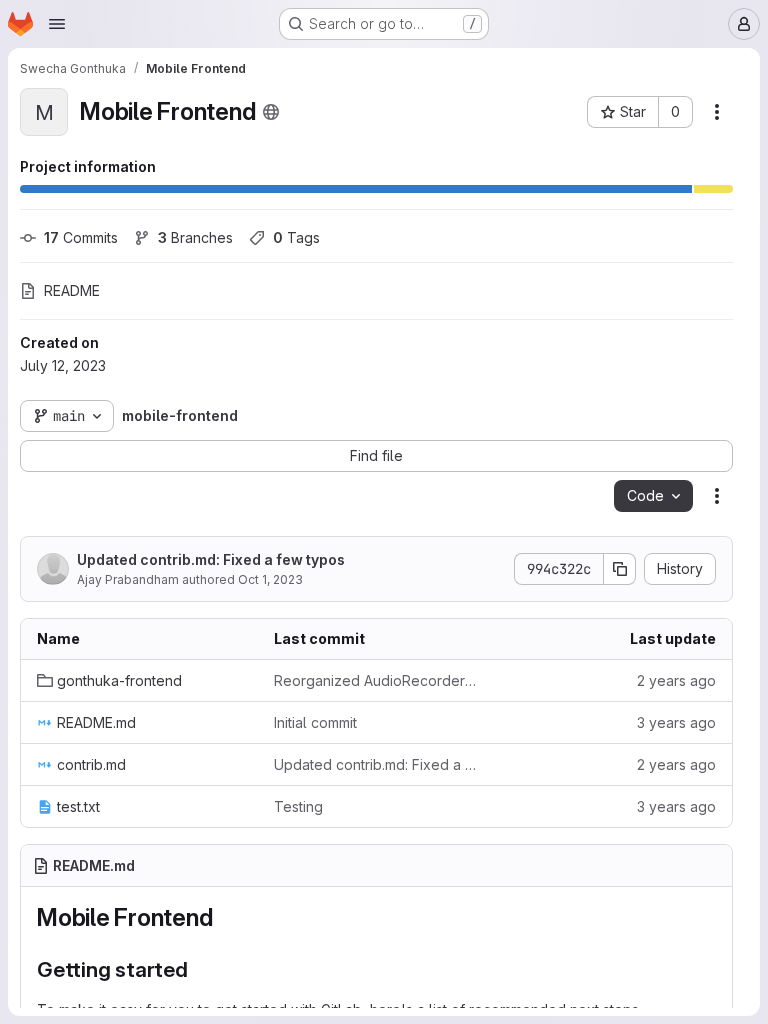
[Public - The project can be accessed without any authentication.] (271, 112)
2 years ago (676, 680)
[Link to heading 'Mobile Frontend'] (225, 917)
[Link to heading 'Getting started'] (199, 969)
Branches (195, 237)
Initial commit (315, 722)
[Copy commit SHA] (620, 569)
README (72, 290)
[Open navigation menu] (57, 24)
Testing (298, 806)
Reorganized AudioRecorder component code (376, 680)
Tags (296, 237)
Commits (81, 237)
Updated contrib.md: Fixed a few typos (211, 559)
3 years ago (676, 722)
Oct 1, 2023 (270, 579)
